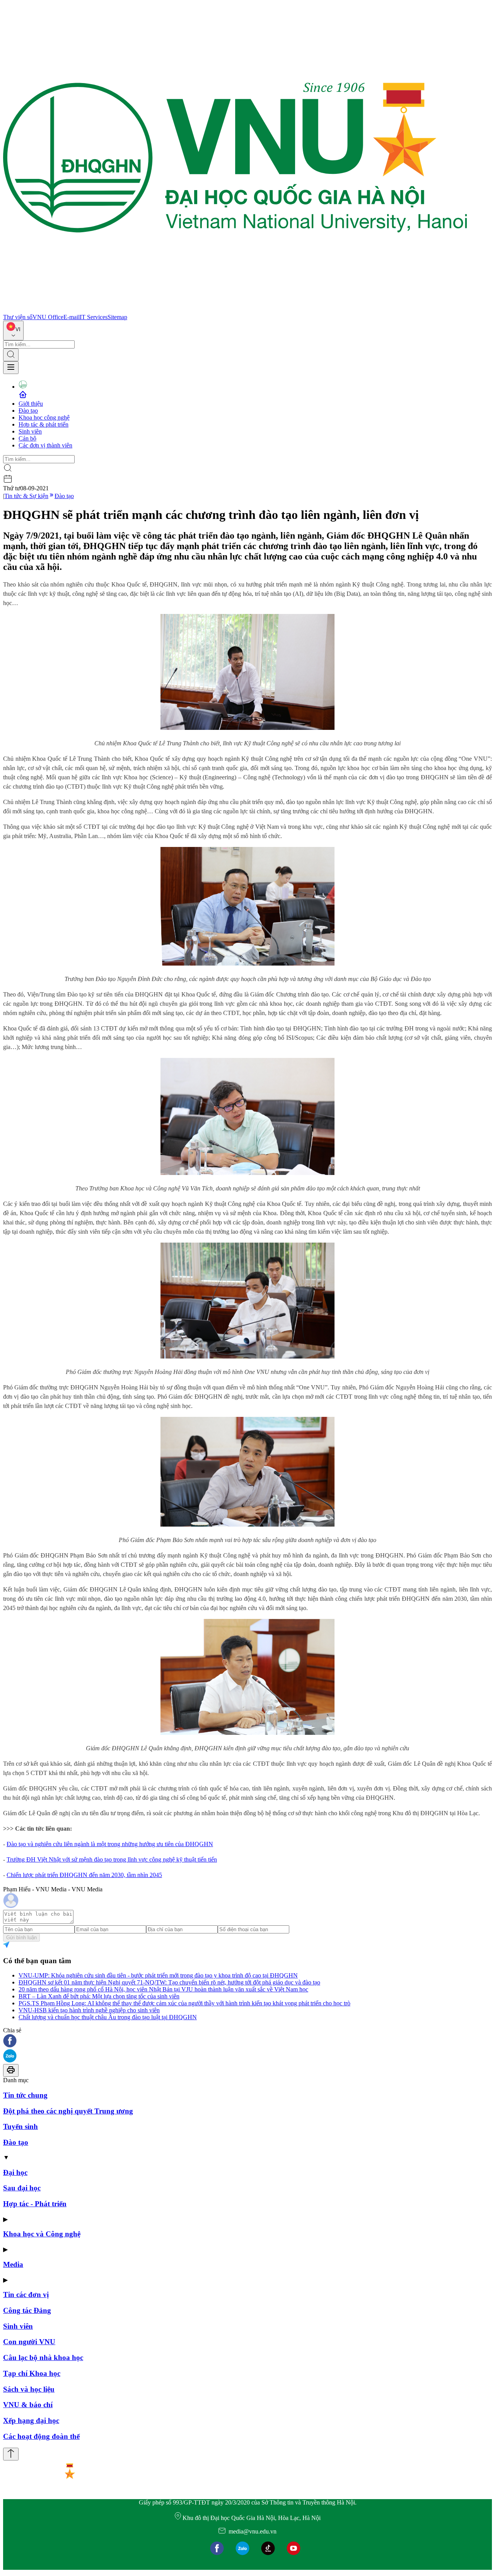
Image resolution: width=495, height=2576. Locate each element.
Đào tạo (28, 411)
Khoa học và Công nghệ (42, 2234)
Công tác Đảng (27, 2310)
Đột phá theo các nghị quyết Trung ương (68, 2111)
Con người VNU (29, 2342)
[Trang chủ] (235, 310)
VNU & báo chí (28, 2405)
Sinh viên (30, 431)
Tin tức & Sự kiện (26, 496)
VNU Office (48, 317)
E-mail (72, 317)
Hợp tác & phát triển (44, 424)
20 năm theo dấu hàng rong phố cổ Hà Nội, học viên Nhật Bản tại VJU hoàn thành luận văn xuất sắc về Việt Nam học (163, 1989)
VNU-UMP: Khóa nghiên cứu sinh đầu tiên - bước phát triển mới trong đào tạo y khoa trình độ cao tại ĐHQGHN (158, 1975)
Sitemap (117, 317)
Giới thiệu (31, 404)
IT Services (94, 317)
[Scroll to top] (11, 2454)
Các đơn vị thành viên (45, 445)
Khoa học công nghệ (44, 417)
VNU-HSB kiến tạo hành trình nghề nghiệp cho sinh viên (89, 2010)
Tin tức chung (25, 2095)
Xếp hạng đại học (31, 2420)
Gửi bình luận (21, 1938)
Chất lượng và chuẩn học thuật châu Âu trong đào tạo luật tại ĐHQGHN (108, 2017)
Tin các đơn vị (26, 2295)
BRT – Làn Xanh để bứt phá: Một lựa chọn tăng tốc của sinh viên (99, 1996)
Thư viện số (18, 317)
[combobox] (13, 331)
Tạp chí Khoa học (32, 2373)
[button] (247, 2041)
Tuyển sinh (20, 2126)
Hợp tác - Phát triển (35, 2204)
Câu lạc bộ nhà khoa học (43, 2358)
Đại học (15, 2172)
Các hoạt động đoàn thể (41, 2436)
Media (13, 2264)
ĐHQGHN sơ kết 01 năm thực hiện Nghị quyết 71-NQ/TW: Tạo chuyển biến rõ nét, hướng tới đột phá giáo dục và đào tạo (169, 1982)
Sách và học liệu (29, 2389)
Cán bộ (27, 438)
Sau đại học (22, 2188)
